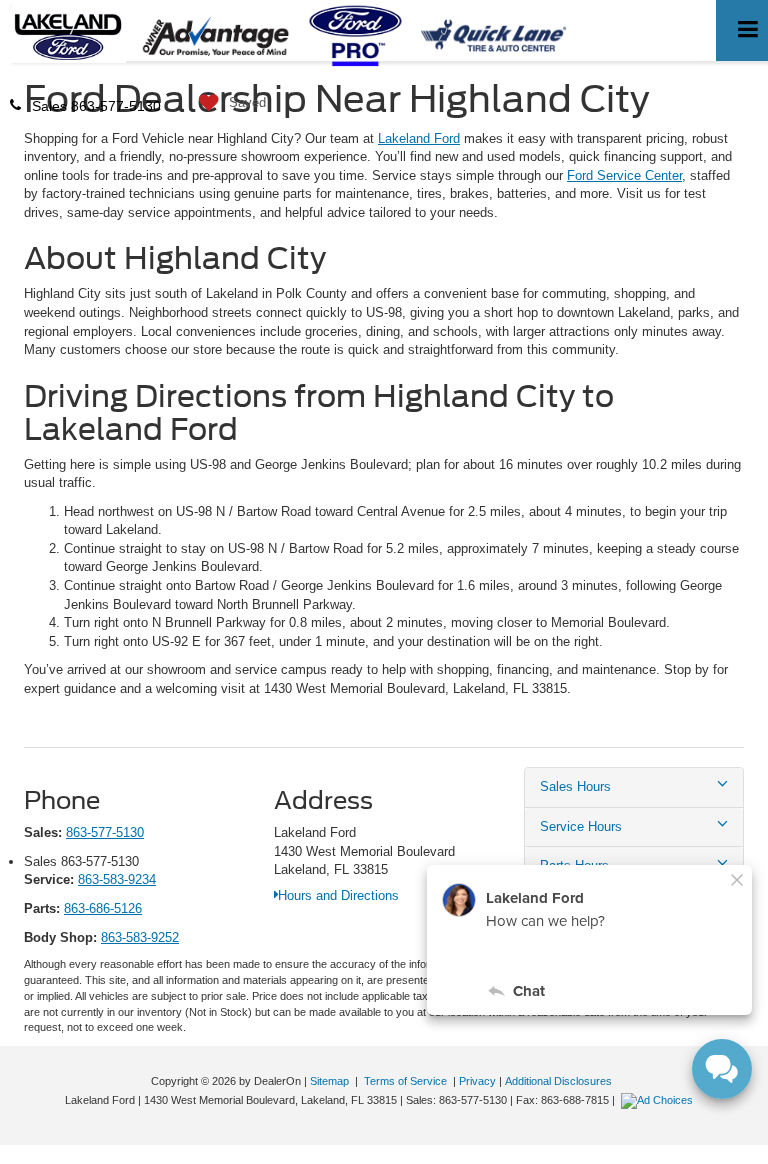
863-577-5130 (105, 832)
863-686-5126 (103, 908)
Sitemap (329, 1081)
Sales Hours (575, 786)
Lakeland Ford (419, 138)
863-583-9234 (117, 879)
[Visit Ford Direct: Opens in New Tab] (659, 1100)
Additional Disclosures (558, 1081)
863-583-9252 (140, 937)
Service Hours (581, 826)
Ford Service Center (624, 175)
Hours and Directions (338, 895)
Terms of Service (405, 1081)
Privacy (477, 1081)
